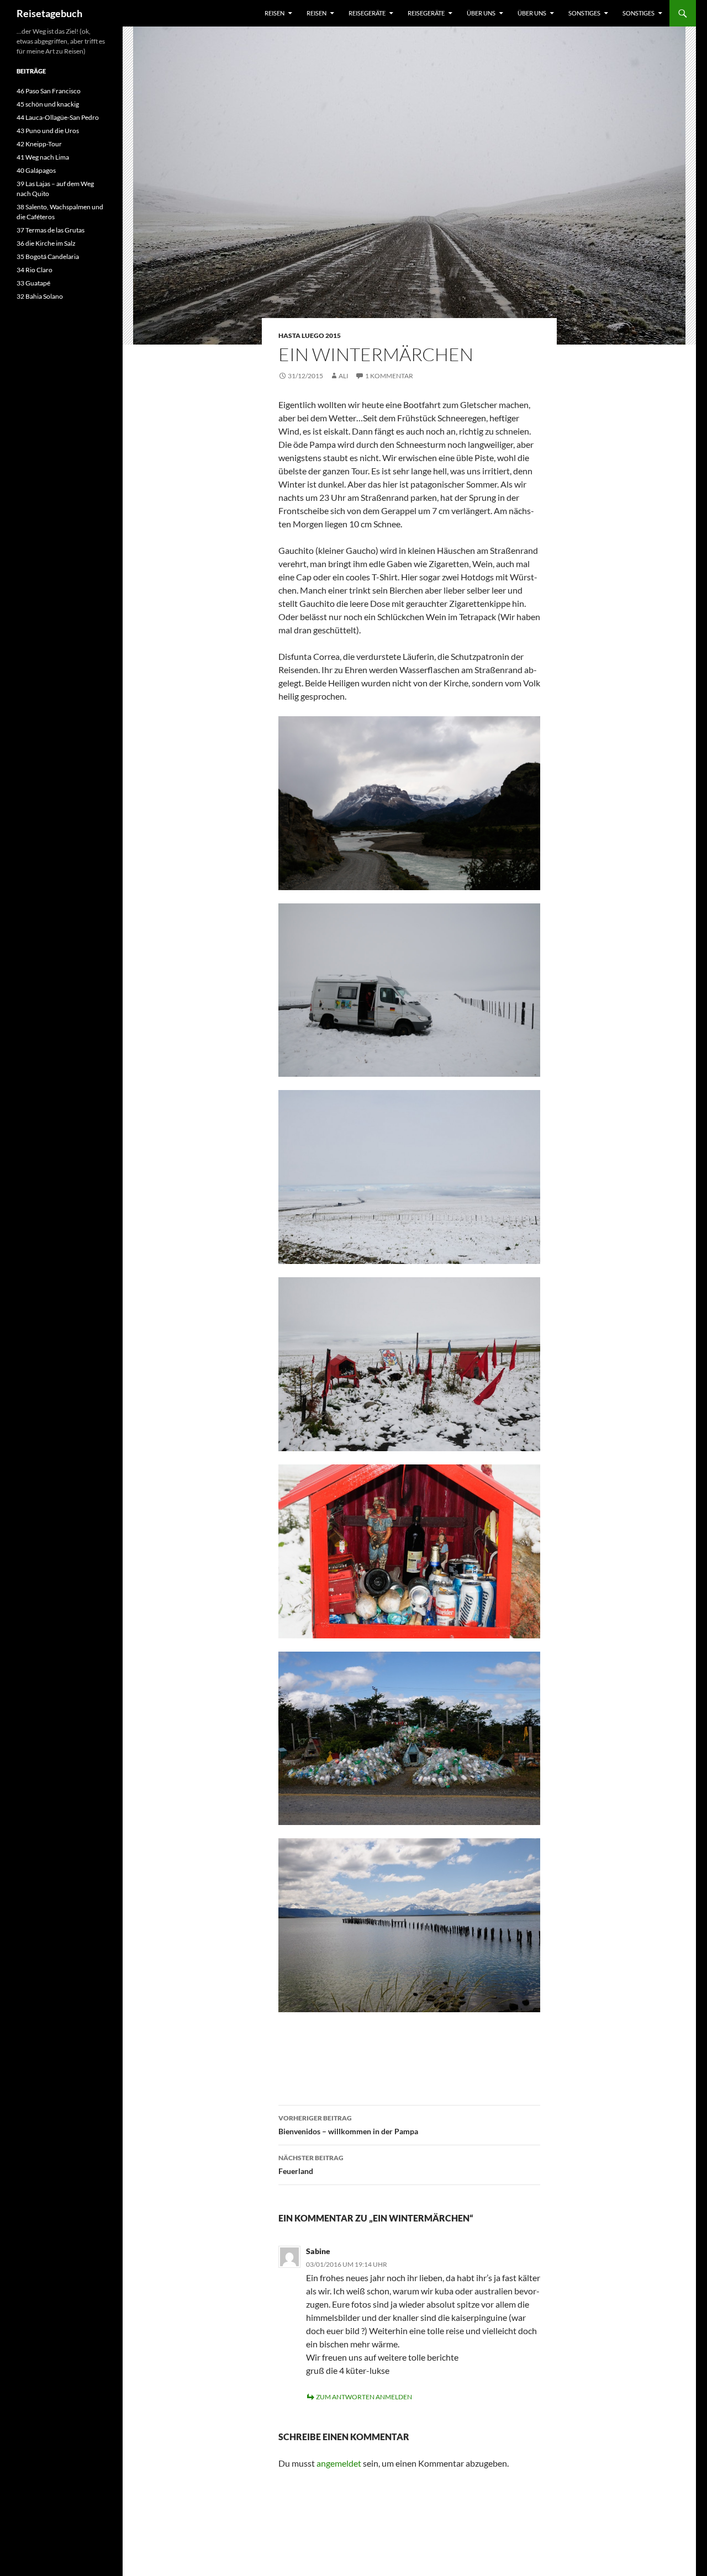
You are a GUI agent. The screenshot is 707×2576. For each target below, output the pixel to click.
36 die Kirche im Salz (46, 243)
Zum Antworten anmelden (364, 2397)
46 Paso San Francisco (49, 91)
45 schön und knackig (48, 104)
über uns (481, 13)
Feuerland (311, 2165)
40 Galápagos (36, 170)
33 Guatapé (33, 283)
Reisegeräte (367, 13)
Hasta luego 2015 (310, 335)
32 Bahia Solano (40, 296)
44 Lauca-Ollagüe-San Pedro (58, 117)
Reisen (275, 13)
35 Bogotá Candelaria (48, 256)
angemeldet (339, 2463)
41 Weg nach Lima (43, 157)
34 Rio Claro (35, 270)
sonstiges (584, 13)
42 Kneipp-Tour (39, 144)
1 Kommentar (389, 376)
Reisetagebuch (49, 13)
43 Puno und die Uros (48, 131)
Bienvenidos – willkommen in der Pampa (348, 2125)
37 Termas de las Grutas (51, 230)
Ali (344, 376)
